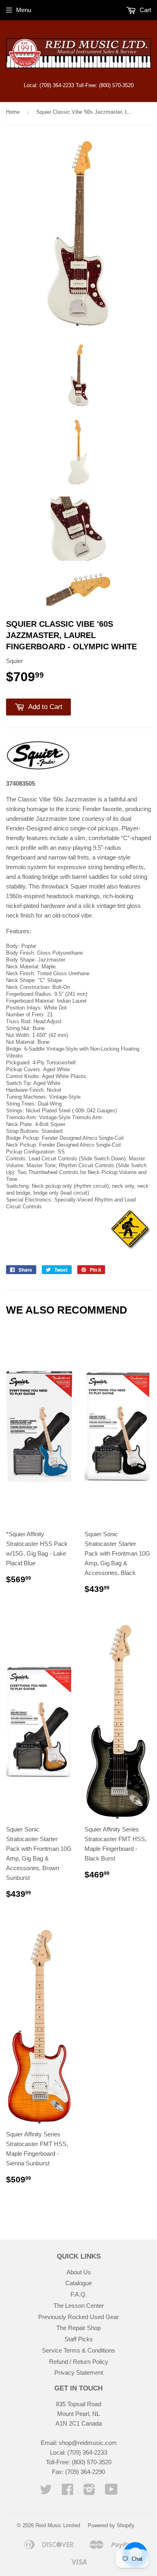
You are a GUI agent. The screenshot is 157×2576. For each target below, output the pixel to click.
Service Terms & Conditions (78, 2350)
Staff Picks (79, 2339)
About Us (79, 2272)
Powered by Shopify (111, 2525)
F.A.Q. (79, 2294)
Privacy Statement (79, 2373)
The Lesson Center (79, 2306)
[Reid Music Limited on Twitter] (46, 2492)
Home (13, 112)
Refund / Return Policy (79, 2362)
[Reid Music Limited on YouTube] (111, 2492)
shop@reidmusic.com (88, 2443)
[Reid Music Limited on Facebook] (68, 2492)
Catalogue (78, 2283)
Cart (145, 10)
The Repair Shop (78, 2328)
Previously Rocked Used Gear (78, 2317)
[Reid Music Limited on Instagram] (89, 2492)
